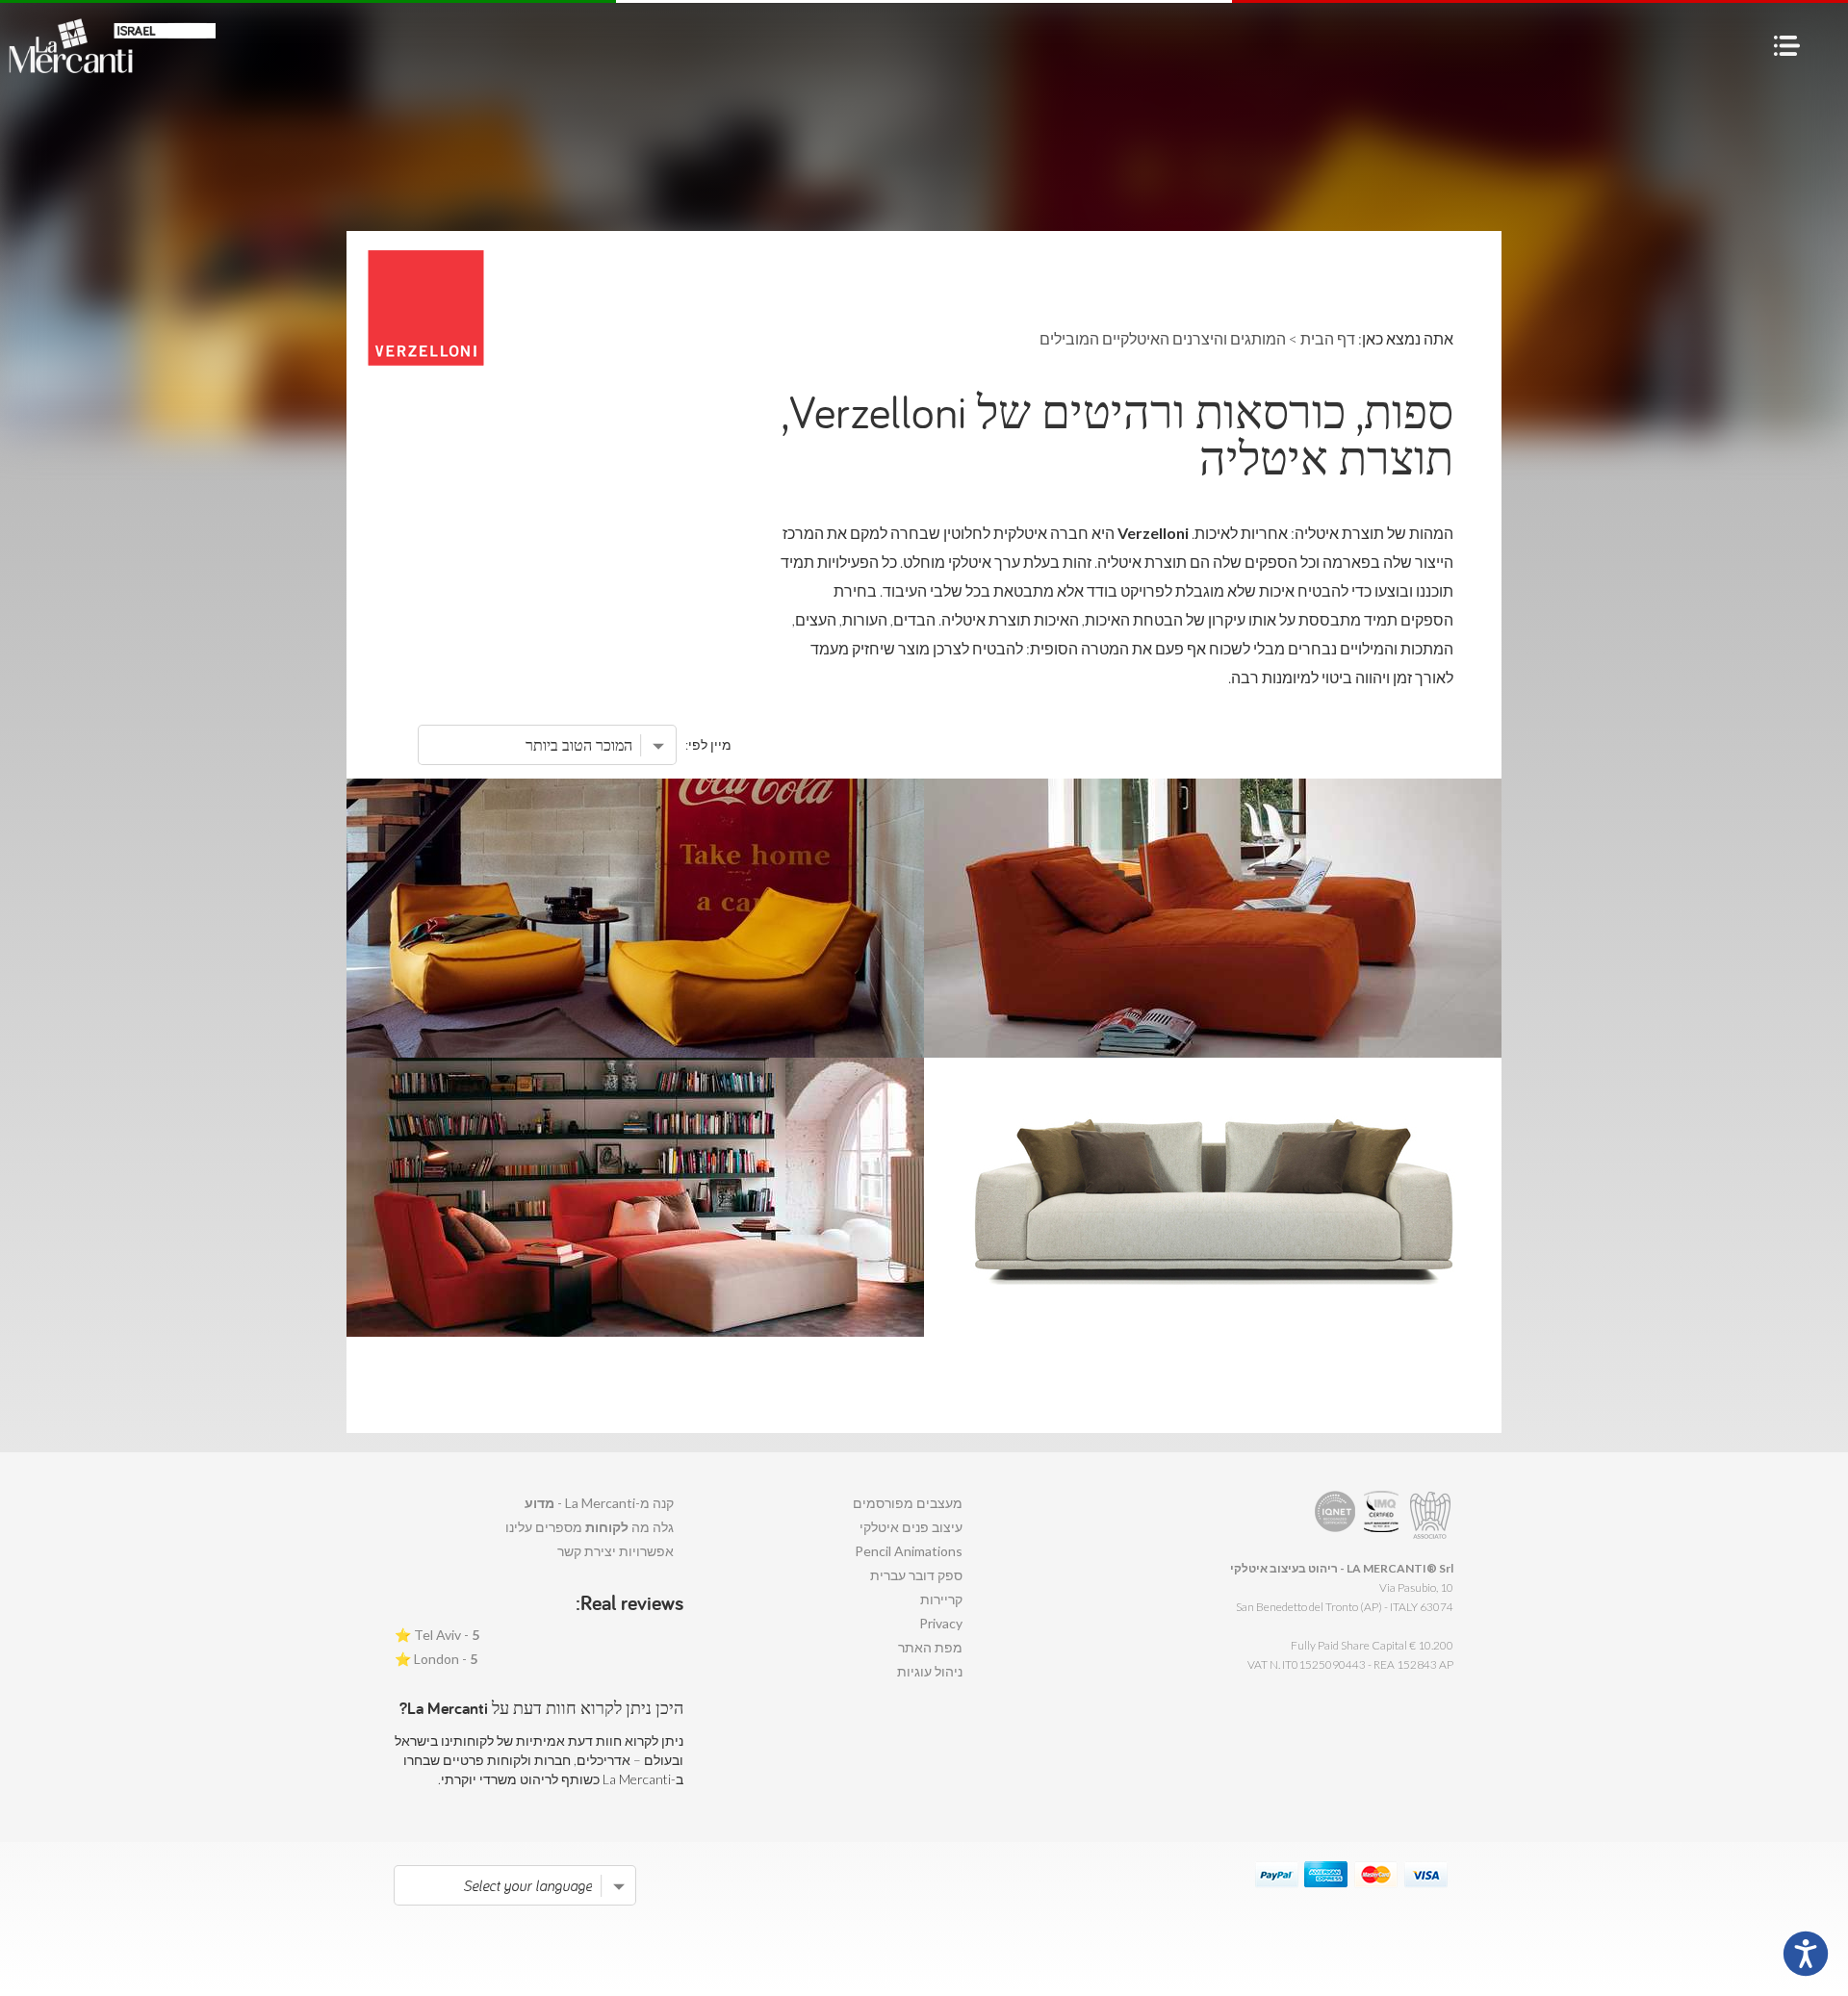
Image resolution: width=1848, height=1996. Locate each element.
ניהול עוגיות (930, 1671)
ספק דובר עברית (916, 1575)
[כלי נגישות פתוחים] (1806, 1954)
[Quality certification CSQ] (1384, 1515)
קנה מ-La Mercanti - (599, 1503)
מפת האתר (930, 1647)
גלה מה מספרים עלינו (590, 1527)
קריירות (941, 1599)
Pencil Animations (909, 1551)
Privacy (941, 1623)
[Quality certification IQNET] (1335, 1515)
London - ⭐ (436, 1659)
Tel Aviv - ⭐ (437, 1635)
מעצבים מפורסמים (908, 1503)
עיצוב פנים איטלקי (911, 1527)
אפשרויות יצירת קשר (616, 1551)
